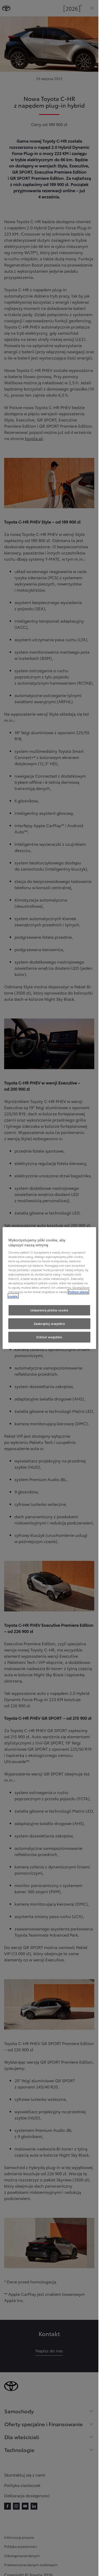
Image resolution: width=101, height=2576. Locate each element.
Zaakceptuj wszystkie (49, 1324)
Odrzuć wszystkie (49, 1337)
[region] (49, 1288)
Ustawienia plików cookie (49, 1310)
